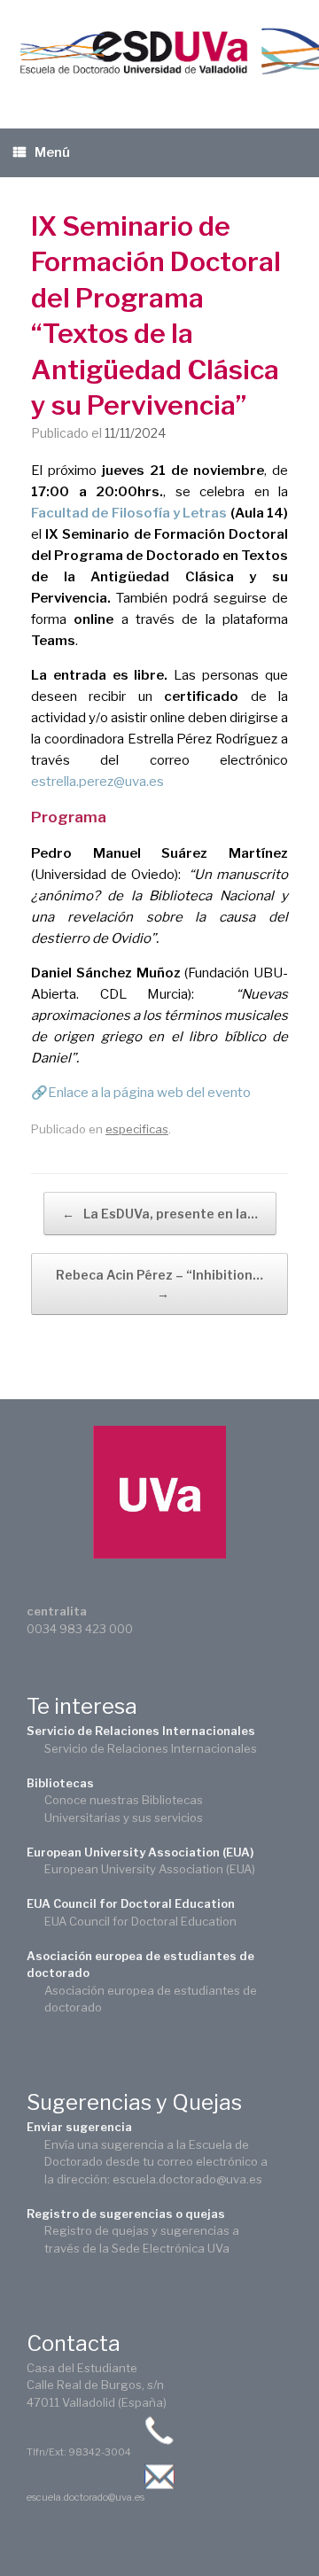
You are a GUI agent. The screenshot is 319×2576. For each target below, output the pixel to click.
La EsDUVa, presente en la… (160, 1214)
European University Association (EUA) (140, 1852)
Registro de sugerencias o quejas (126, 2214)
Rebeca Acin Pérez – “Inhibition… (159, 1284)
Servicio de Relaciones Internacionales (141, 1731)
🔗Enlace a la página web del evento (141, 1093)
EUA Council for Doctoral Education (131, 1903)
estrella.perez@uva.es (97, 782)
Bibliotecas (60, 1783)
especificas (137, 1129)
